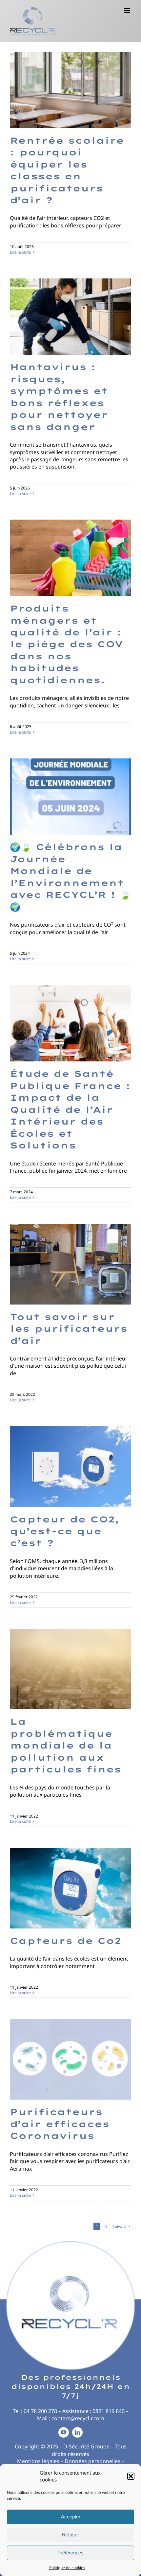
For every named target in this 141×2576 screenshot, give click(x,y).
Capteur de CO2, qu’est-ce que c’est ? (65, 1531)
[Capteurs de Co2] (70, 1888)
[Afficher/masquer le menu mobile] (128, 10)
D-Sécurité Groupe (86, 2446)
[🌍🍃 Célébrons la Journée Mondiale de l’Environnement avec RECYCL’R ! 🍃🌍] (70, 797)
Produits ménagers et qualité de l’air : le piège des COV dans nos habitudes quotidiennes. (66, 644)
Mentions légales (38, 2461)
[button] (131, 2476)
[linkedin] (77, 2432)
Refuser (70, 2535)
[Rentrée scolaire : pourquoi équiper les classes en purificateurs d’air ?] (70, 90)
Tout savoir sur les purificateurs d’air (69, 1329)
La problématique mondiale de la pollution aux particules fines (66, 1745)
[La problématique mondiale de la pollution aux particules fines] (70, 1669)
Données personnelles (92, 2461)
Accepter (71, 2517)
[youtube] (64, 2432)
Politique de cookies (67, 2568)
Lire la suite (20, 252)
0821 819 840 (109, 2411)
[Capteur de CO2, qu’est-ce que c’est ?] (70, 1467)
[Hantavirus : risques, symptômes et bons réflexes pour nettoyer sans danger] (70, 317)
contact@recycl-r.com (78, 2418)
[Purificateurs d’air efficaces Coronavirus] (70, 2060)
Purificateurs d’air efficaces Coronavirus (60, 2124)
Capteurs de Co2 (65, 1941)
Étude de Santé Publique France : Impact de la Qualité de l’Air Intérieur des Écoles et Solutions (70, 1110)
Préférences (70, 2553)
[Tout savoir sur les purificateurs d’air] (70, 1264)
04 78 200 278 (40, 2411)
